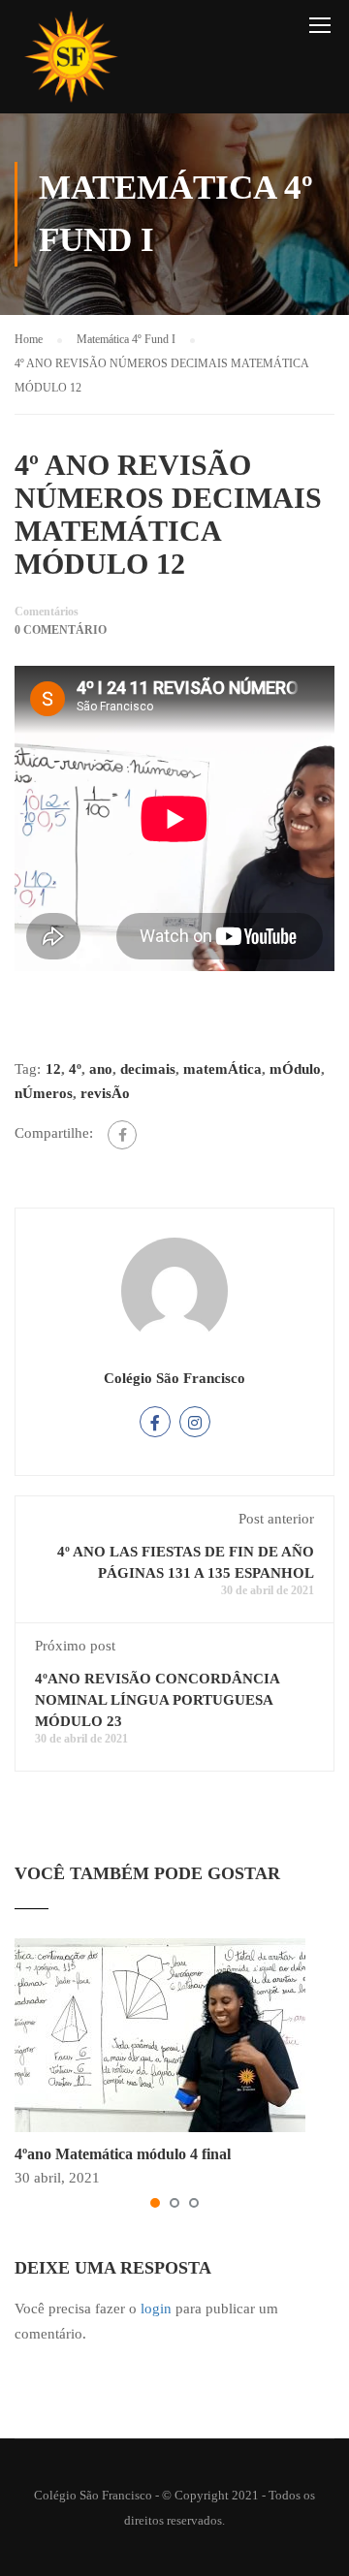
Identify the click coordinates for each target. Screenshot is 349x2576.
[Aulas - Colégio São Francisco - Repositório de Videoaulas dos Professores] (71, 62)
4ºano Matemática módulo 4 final (123, 2154)
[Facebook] (122, 1135)
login (156, 2309)
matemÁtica (222, 1069)
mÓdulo (295, 1069)
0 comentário (61, 630)
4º (75, 1069)
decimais (148, 1069)
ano (101, 1069)
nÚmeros (44, 1093)
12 (53, 1069)
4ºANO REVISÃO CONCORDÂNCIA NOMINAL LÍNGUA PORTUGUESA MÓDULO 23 (157, 1700)
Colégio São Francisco (174, 1378)
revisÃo (105, 1093)
